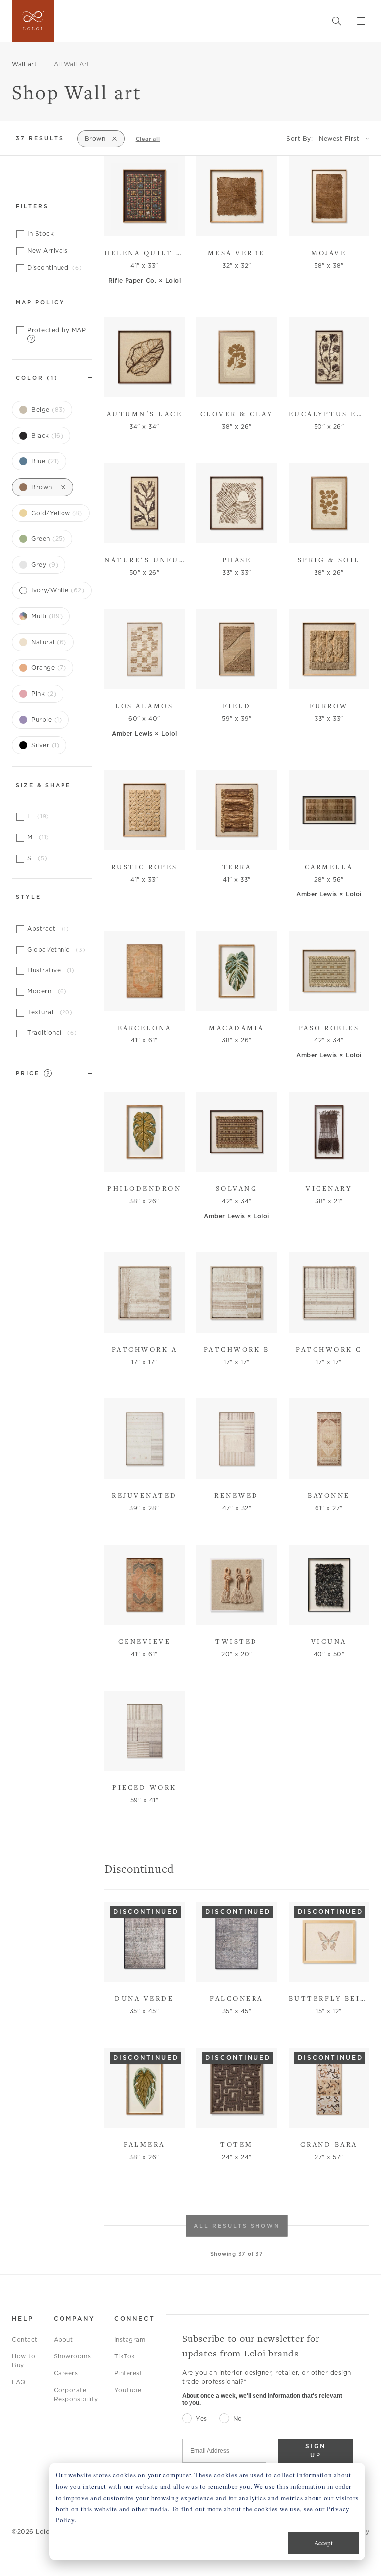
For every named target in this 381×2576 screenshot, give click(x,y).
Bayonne (329, 1495)
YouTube (128, 2390)
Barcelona (145, 1028)
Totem (237, 2144)
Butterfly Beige (329, 1998)
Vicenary (329, 1188)
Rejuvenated (144, 1495)
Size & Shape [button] (43, 785)
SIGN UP (316, 2451)
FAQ (19, 2382)
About (63, 2339)
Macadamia (237, 1028)
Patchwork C (329, 1349)
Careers (66, 2373)
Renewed (237, 1495)
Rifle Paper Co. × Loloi (145, 280)
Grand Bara (329, 2144)
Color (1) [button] (37, 378)
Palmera (144, 2144)
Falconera (237, 1998)
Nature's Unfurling (144, 560)
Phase (237, 560)
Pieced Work (144, 1787)
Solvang (237, 1188)
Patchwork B (237, 1349)
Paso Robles (329, 1028)
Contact (25, 2339)
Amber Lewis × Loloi (144, 733)
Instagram (130, 2339)
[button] (52, 1073)
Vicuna (329, 1641)
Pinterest (128, 2373)
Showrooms (72, 2356)
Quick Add (140, 222)
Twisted (237, 1641)
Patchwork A (145, 1349)
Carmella (329, 867)
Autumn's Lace (145, 414)
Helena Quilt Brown (144, 253)
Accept (323, 2543)
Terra (237, 867)
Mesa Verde (237, 253)
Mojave (329, 253)
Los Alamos (144, 706)
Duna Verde (144, 1998)
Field (237, 706)
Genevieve (145, 1641)
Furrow (329, 706)
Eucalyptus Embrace (329, 414)
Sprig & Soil (329, 560)
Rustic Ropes (144, 867)
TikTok (125, 2356)
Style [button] (29, 897)
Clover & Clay (237, 414)
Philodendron (144, 1188)
